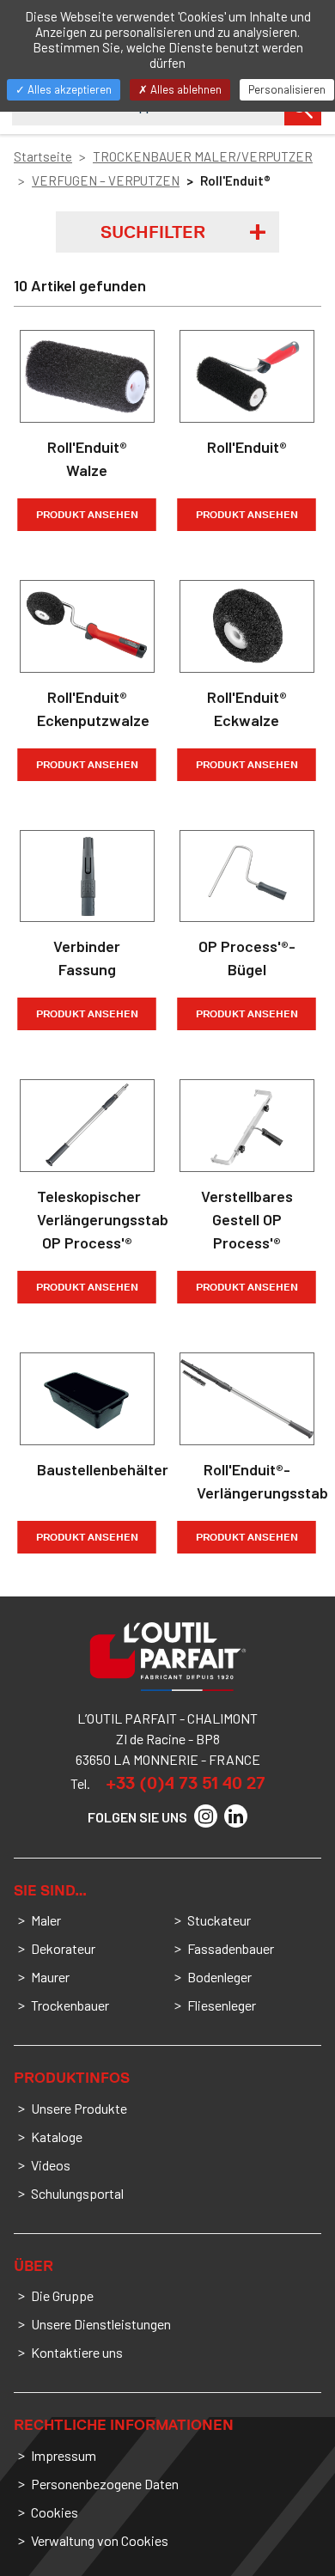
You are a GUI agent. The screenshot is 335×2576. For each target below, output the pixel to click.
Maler (46, 1920)
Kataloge (57, 2136)
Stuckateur (219, 1920)
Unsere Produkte (79, 2108)
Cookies (55, 2512)
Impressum (64, 2455)
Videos (51, 2165)
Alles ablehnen (185, 89)
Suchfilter (153, 232)
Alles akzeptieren (68, 89)
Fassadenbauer (231, 1948)
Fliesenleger (222, 2005)
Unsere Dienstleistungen (101, 2324)
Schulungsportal (77, 2193)
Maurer (50, 1977)
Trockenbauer (70, 2005)
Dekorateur (63, 1948)
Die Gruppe (62, 2295)
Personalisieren (287, 89)
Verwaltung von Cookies (100, 2540)
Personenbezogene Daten (105, 2484)
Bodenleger (219, 1977)
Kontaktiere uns (77, 2352)
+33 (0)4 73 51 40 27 (186, 1783)
